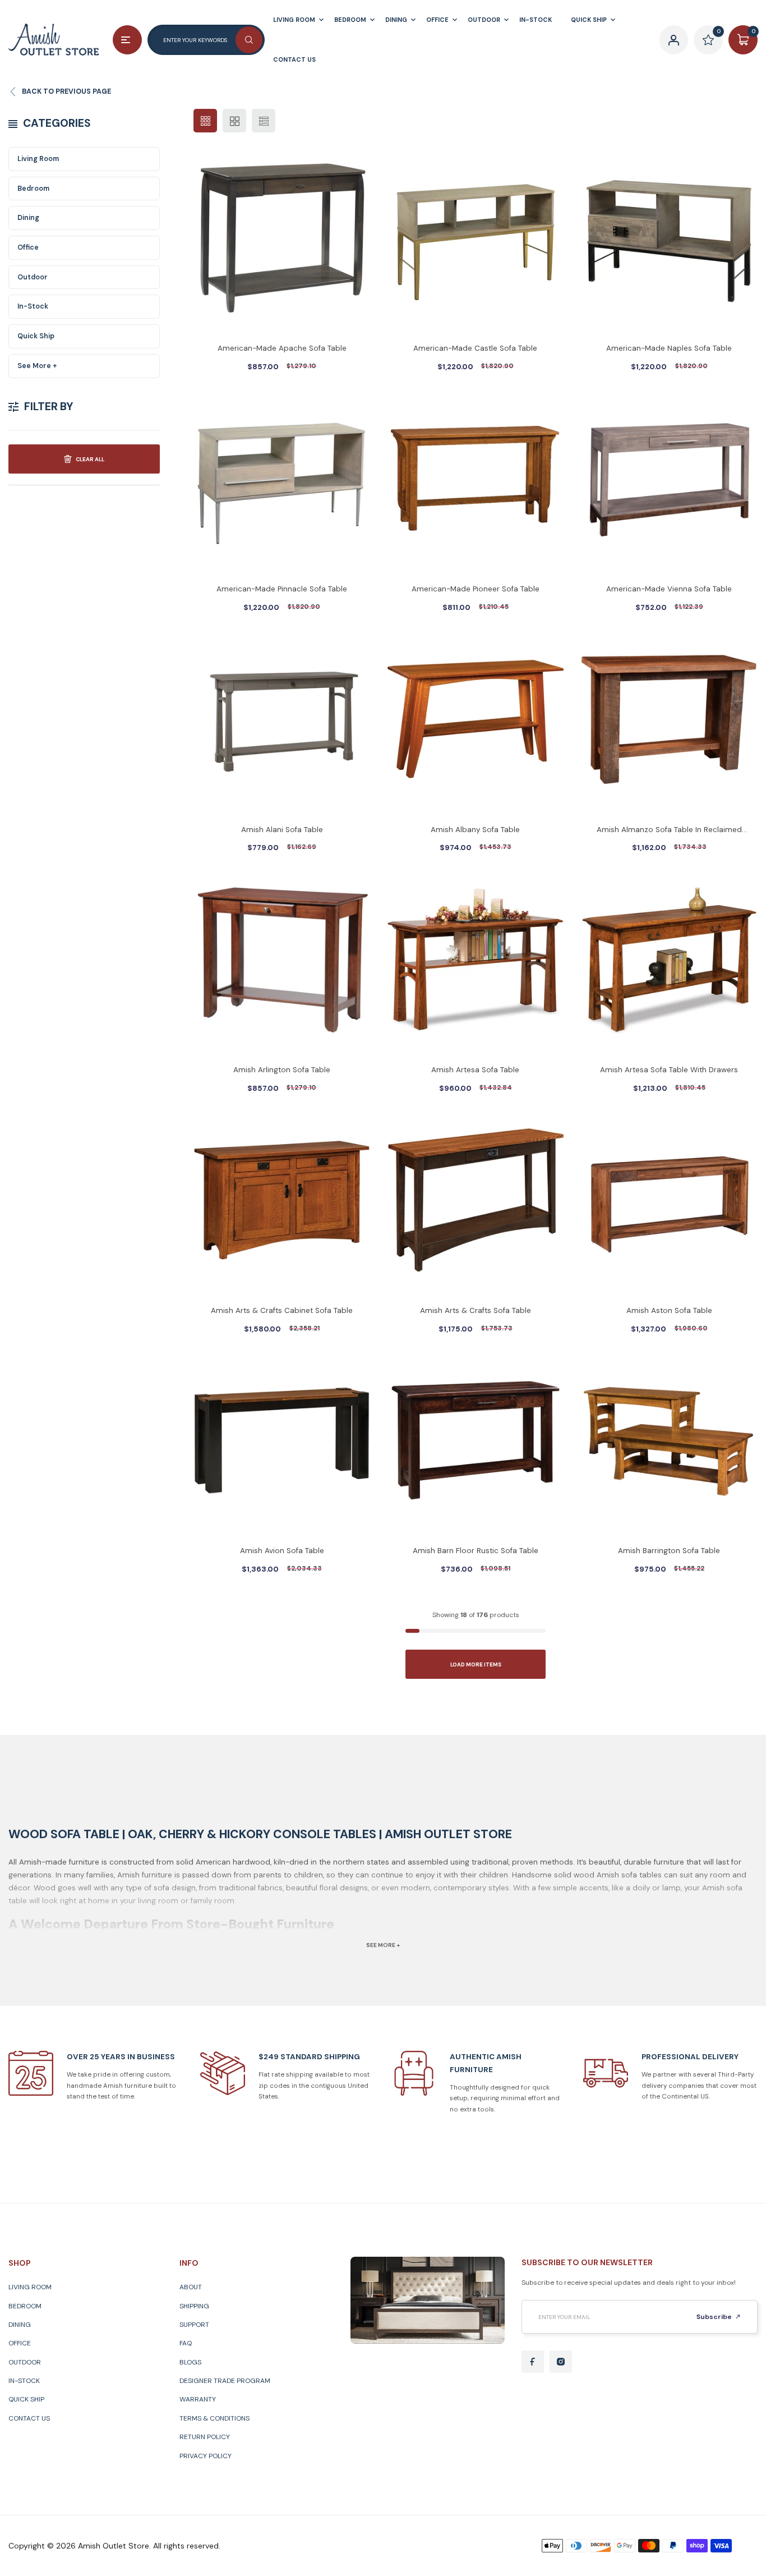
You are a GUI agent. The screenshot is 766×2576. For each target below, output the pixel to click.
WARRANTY (198, 2399)
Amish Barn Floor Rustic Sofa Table (476, 1551)
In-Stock (33, 306)
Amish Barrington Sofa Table (669, 1551)
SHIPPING (194, 2306)
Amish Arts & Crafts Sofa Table (476, 1310)
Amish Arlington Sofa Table (282, 1070)
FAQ (186, 2343)
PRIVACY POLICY (206, 2456)
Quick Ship (36, 336)
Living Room (38, 159)
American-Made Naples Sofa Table (669, 348)
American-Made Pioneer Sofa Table (476, 589)
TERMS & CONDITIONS (214, 2418)
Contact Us (29, 2418)
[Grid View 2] (234, 121)
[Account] (674, 40)
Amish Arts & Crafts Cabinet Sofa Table (282, 1310)
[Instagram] (561, 2362)
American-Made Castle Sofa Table (475, 348)
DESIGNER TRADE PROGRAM (225, 2381)
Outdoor (33, 277)
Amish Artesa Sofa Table (475, 1070)
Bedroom (33, 189)
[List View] (264, 121)
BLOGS (190, 2362)
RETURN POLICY (205, 2437)
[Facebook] (533, 2362)
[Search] (249, 40)
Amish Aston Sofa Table (669, 1310)
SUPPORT (194, 2325)
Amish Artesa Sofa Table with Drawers (669, 1070)
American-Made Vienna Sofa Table (669, 589)
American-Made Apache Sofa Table (282, 348)
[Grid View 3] (205, 121)
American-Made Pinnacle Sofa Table (282, 589)
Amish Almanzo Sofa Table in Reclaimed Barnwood (669, 831)
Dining (28, 218)
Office (28, 247)
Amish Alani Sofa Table (282, 830)
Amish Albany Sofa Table (475, 830)
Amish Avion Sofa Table (282, 1551)
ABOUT (191, 2287)
